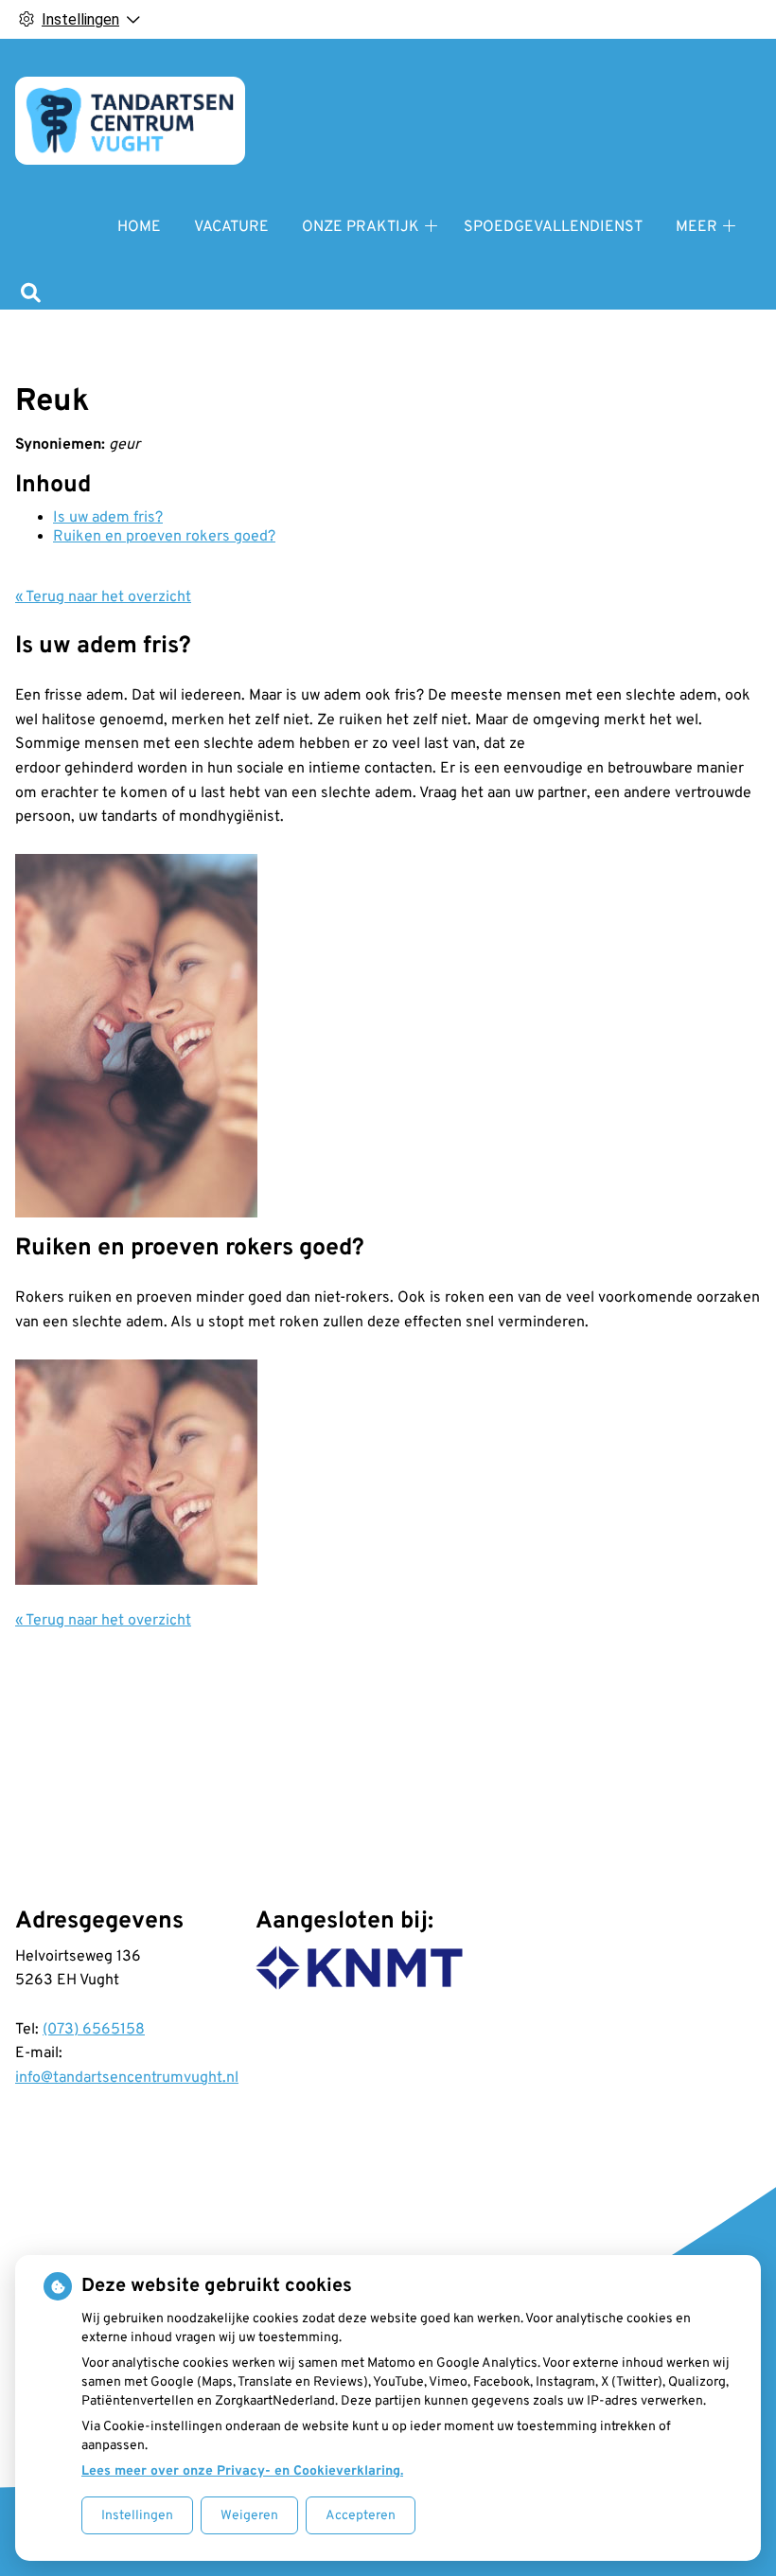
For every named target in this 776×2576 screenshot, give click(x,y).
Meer (697, 227)
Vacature (231, 227)
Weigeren (249, 2516)
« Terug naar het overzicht (103, 597)
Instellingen (137, 2516)
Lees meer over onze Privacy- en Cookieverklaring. (242, 2471)
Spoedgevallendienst (553, 227)
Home (139, 227)
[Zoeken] (31, 295)
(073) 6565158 (94, 2030)
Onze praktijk (361, 227)
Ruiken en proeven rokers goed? (164, 537)
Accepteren (361, 2516)
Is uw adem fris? (108, 518)
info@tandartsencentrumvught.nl (127, 2078)
